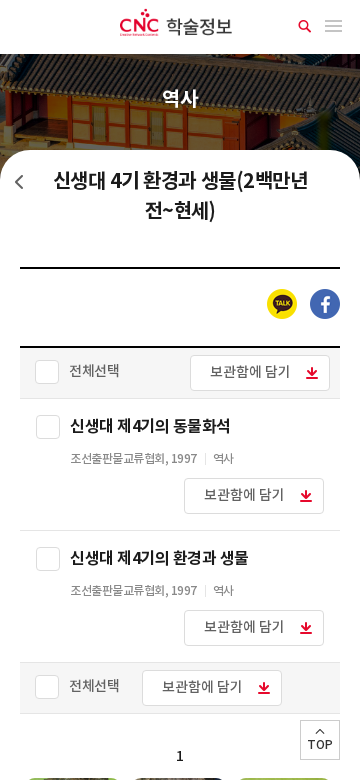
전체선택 (94, 371)
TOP (320, 745)
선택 (48, 427)
